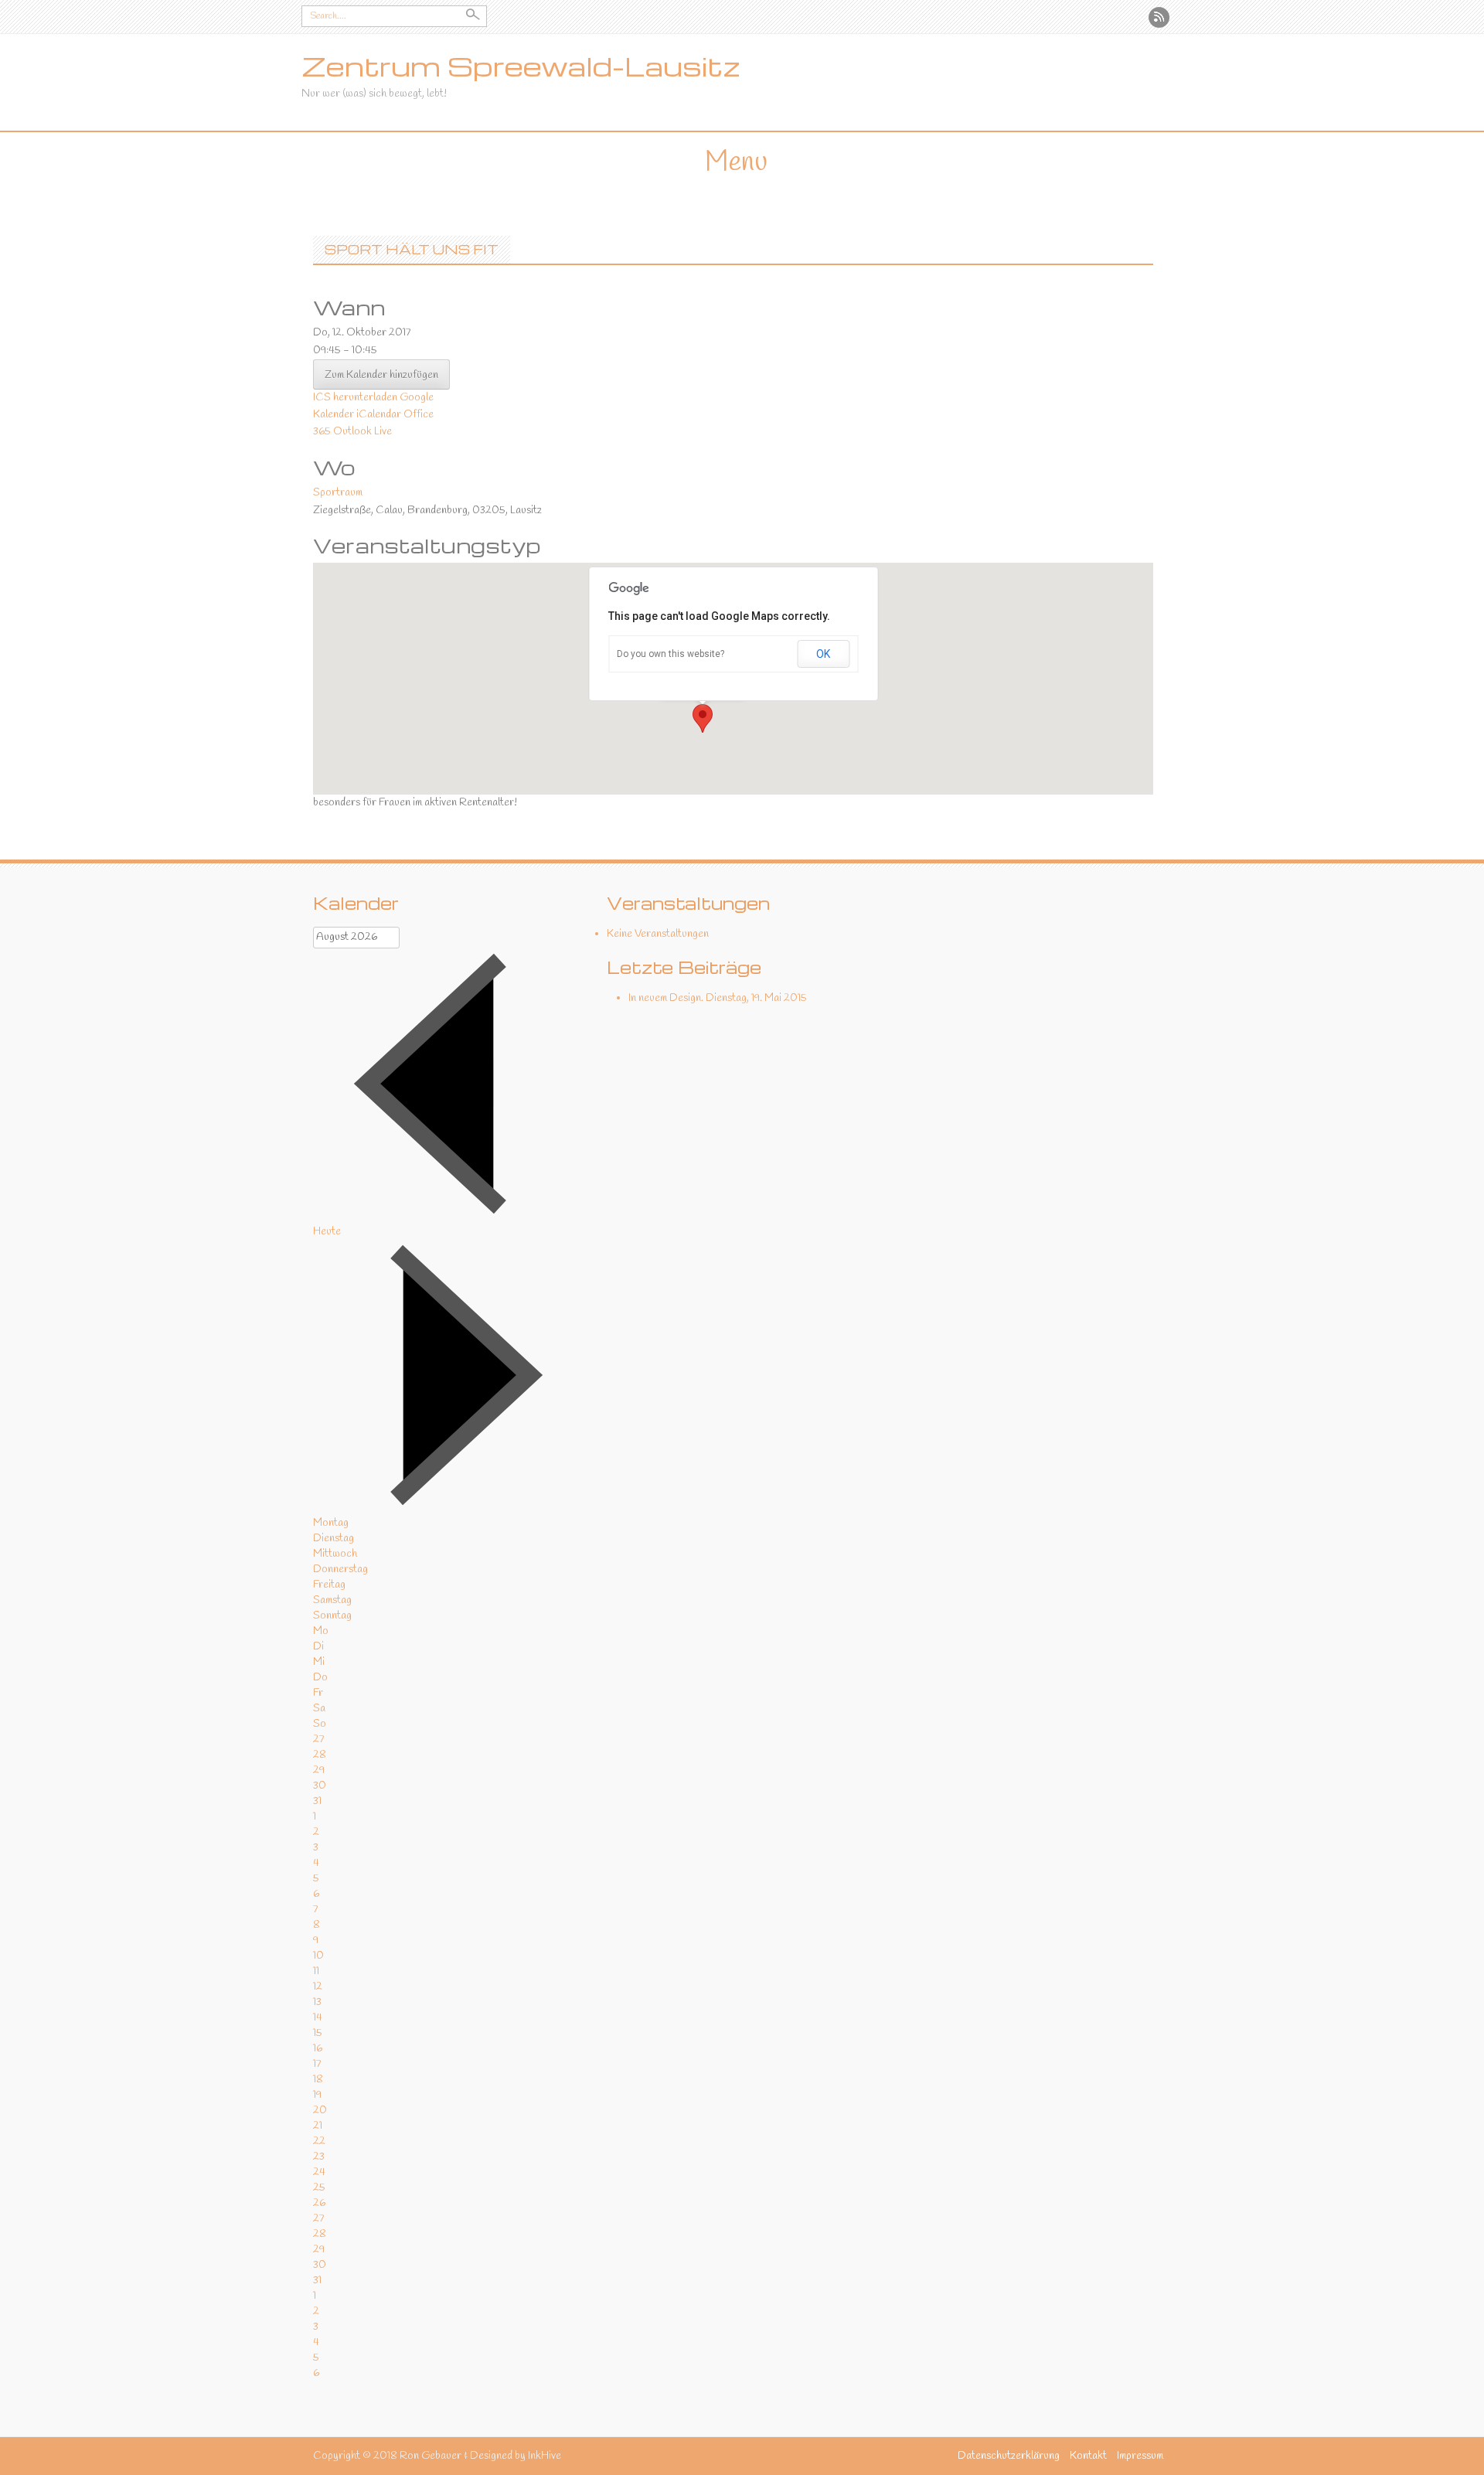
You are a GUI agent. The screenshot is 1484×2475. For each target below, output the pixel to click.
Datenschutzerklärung (1009, 2456)
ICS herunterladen (355, 398)
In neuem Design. (666, 998)
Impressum (1140, 2456)
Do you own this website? (671, 654)
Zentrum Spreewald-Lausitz (521, 66)
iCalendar (379, 415)
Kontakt (1088, 2456)
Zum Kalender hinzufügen (381, 375)
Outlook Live (362, 432)
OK (823, 654)
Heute (327, 1232)
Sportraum (338, 493)
